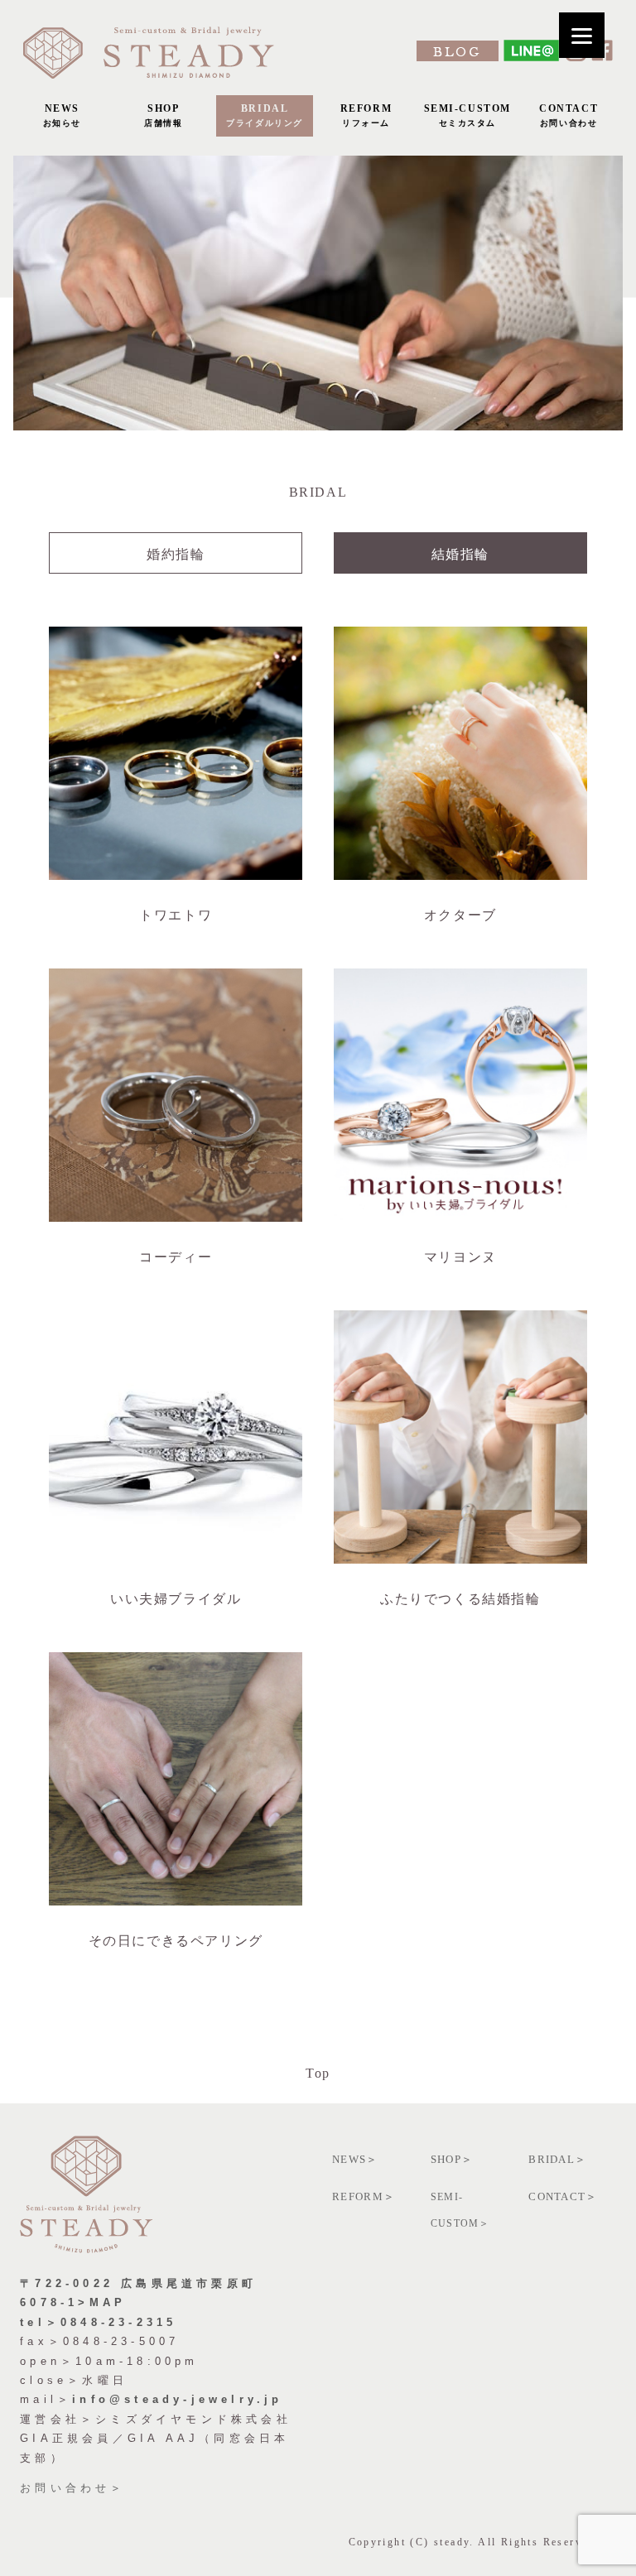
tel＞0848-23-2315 (98, 2322)
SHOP (163, 115)
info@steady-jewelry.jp (177, 2399)
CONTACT (569, 115)
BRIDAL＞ (557, 2159)
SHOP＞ (452, 2159)
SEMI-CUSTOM (468, 115)
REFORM (366, 115)
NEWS (62, 115)
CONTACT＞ (563, 2196)
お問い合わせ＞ (72, 2488)
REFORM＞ (364, 2196)
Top (318, 2073)
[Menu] (582, 35)
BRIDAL (265, 115)
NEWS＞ (355, 2159)
